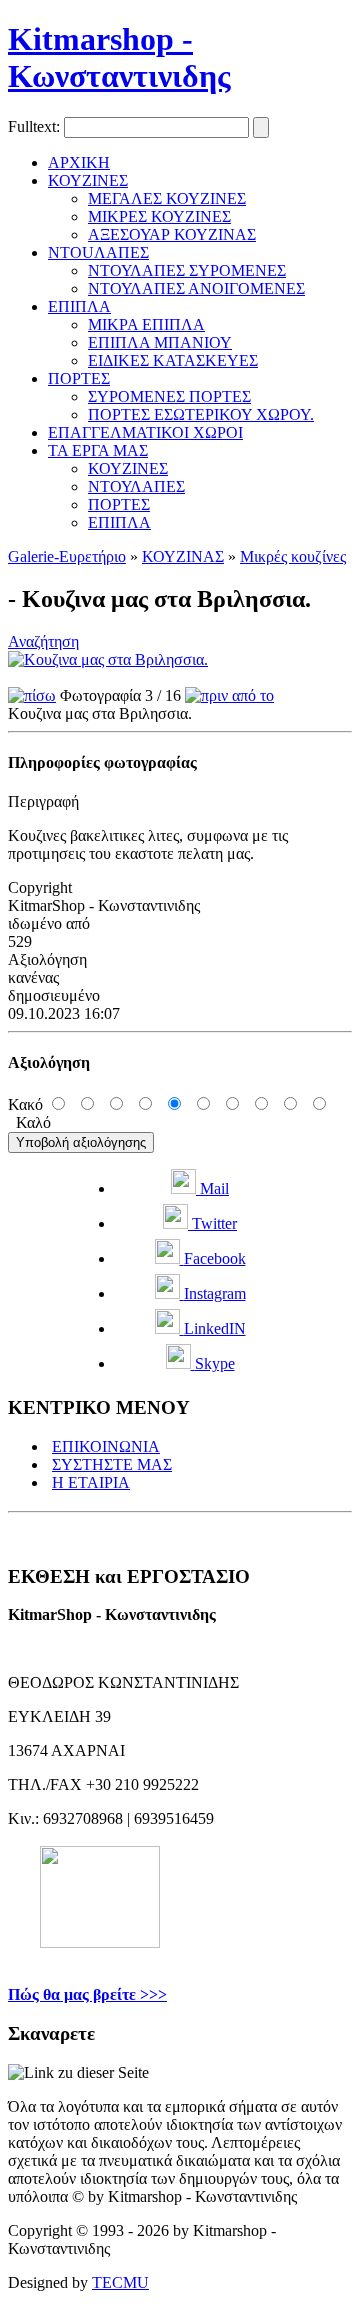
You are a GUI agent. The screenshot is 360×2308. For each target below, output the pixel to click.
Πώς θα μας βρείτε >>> (87, 1994)
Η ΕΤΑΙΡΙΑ (91, 1482)
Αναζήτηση (43, 641)
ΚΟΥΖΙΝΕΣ (88, 180)
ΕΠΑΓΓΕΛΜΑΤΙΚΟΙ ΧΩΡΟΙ (145, 432)
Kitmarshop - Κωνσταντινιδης (119, 57)
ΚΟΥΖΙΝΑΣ (183, 556)
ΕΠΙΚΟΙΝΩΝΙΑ (106, 1446)
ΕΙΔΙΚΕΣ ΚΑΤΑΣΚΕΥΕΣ (173, 360)
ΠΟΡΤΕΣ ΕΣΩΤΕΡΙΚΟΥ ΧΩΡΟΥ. (201, 414)
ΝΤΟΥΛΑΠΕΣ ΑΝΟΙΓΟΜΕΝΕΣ (196, 288)
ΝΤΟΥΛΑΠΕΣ (136, 486)
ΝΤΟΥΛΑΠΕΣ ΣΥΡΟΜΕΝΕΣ (187, 270)
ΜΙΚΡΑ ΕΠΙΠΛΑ (146, 324)
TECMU (120, 2282)
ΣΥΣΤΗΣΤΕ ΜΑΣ (112, 1464)
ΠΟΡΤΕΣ (79, 378)
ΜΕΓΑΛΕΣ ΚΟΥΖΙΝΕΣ (167, 198)
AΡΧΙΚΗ (79, 162)
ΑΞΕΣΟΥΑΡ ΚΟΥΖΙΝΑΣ (172, 234)
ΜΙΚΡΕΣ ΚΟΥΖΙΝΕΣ (159, 216)
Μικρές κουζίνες (293, 556)
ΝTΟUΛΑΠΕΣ (98, 252)
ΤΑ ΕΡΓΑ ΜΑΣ (98, 450)
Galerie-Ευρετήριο (67, 556)
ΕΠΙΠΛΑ (79, 306)
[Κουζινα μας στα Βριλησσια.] (108, 659)
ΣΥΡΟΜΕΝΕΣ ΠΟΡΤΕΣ (169, 396)
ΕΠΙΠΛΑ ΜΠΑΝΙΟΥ (160, 342)
